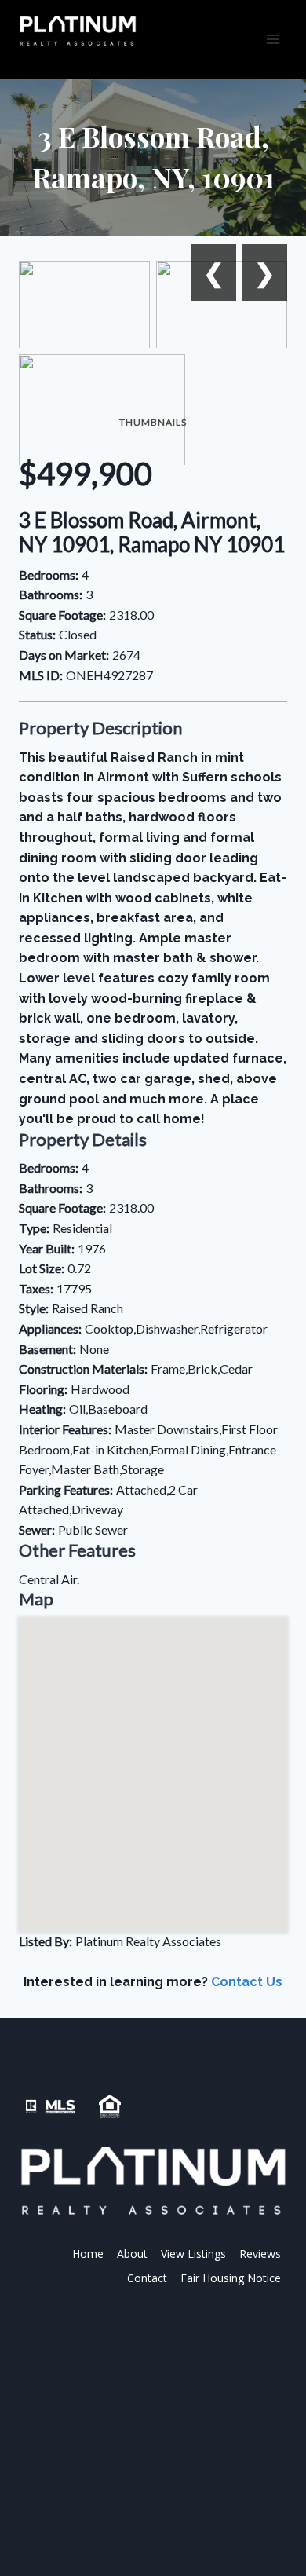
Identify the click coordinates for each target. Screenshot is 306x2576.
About (132, 2254)
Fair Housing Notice (231, 2278)
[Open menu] (273, 39)
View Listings (193, 2254)
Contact (147, 2278)
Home (88, 2254)
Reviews (260, 2254)
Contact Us (247, 1982)
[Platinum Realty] (78, 31)
